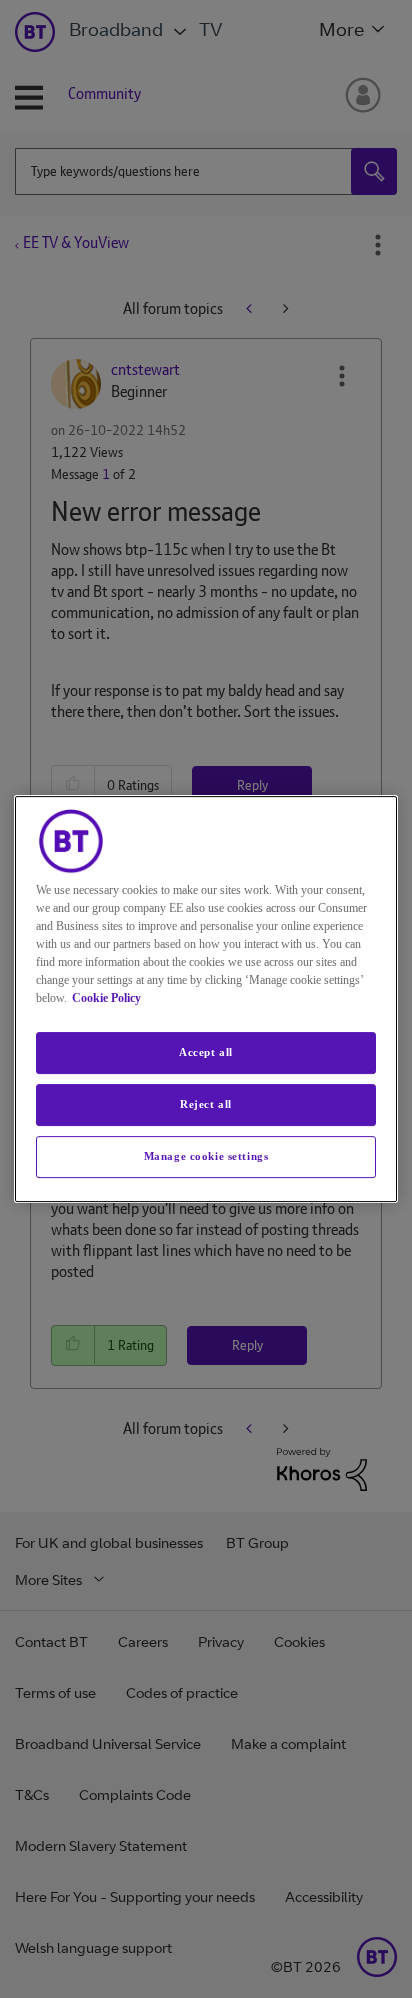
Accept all (206, 1052)
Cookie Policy (106, 998)
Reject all (206, 1104)
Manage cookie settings (206, 1156)
